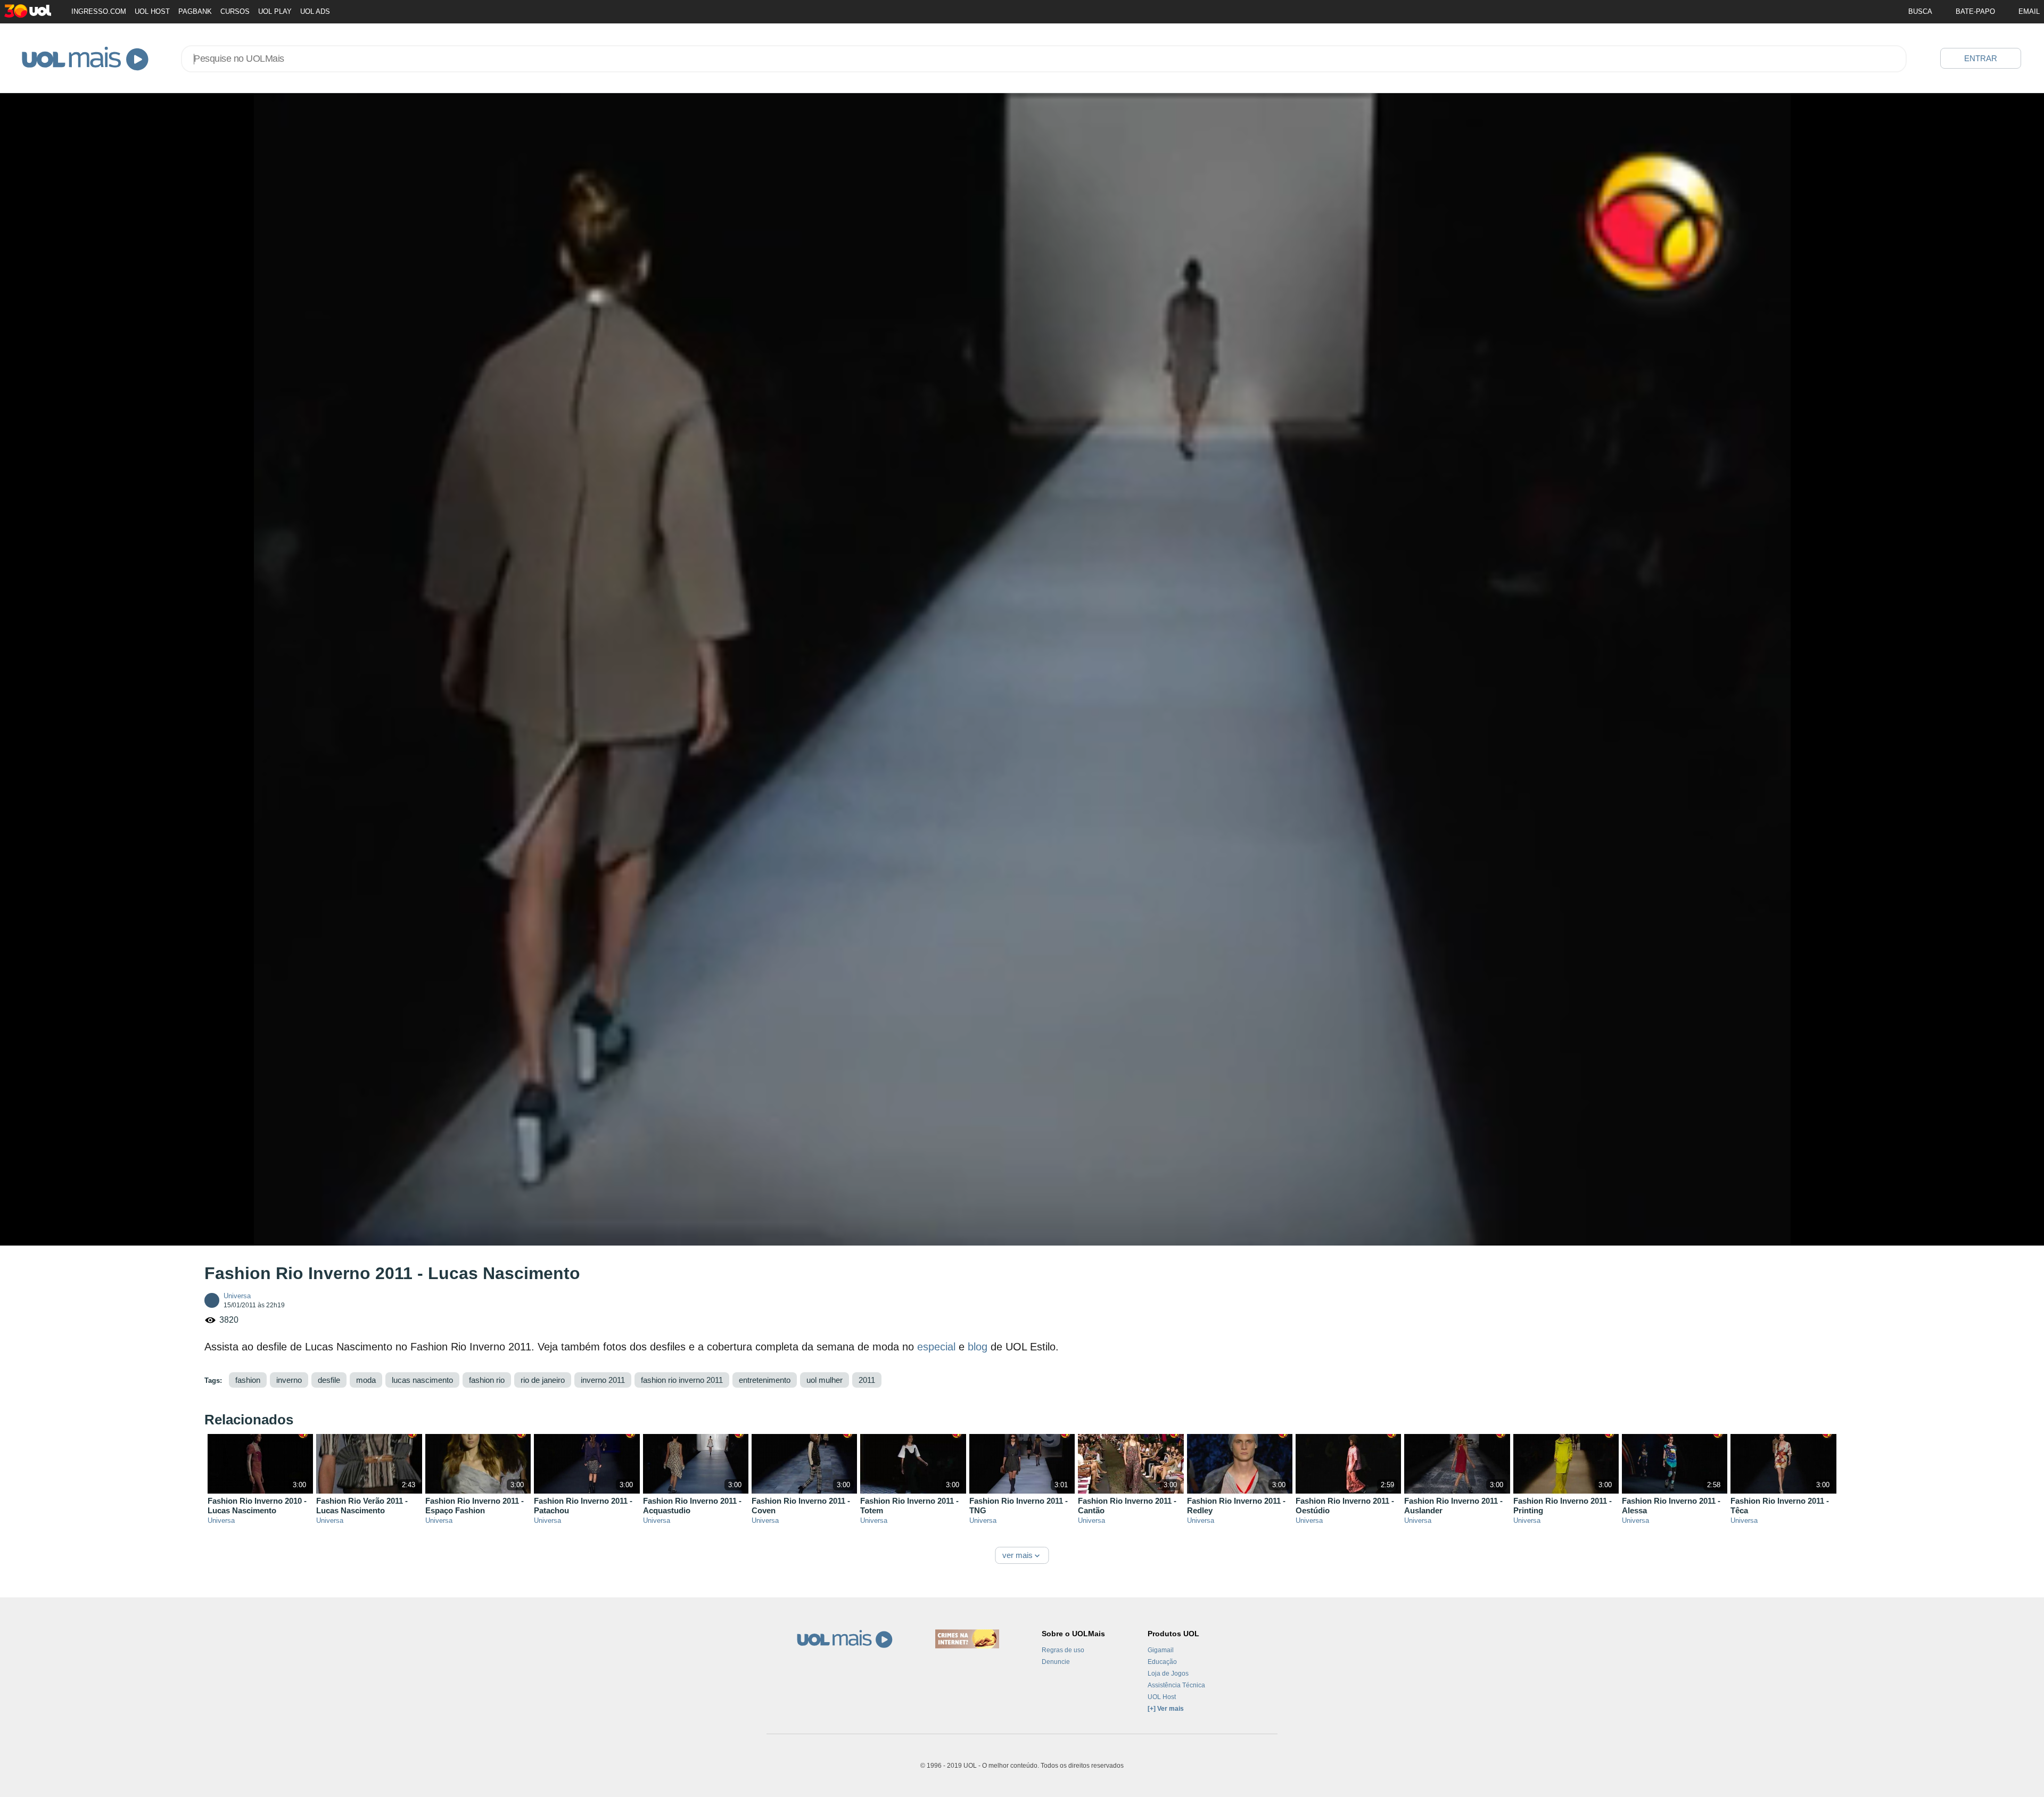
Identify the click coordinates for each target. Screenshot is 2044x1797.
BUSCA (1920, 11)
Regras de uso (1063, 1650)
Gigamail (1161, 1650)
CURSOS (235, 11)
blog (978, 1347)
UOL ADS (315, 11)
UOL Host (1162, 1697)
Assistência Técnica (1176, 1685)
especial (936, 1347)
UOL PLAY (275, 11)
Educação (1162, 1662)
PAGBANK (195, 11)
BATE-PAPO (1975, 11)
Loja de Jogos (1168, 1674)
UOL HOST (152, 11)
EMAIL (2029, 11)
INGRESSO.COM (99, 11)
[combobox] (1044, 59)
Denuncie (1056, 1662)
